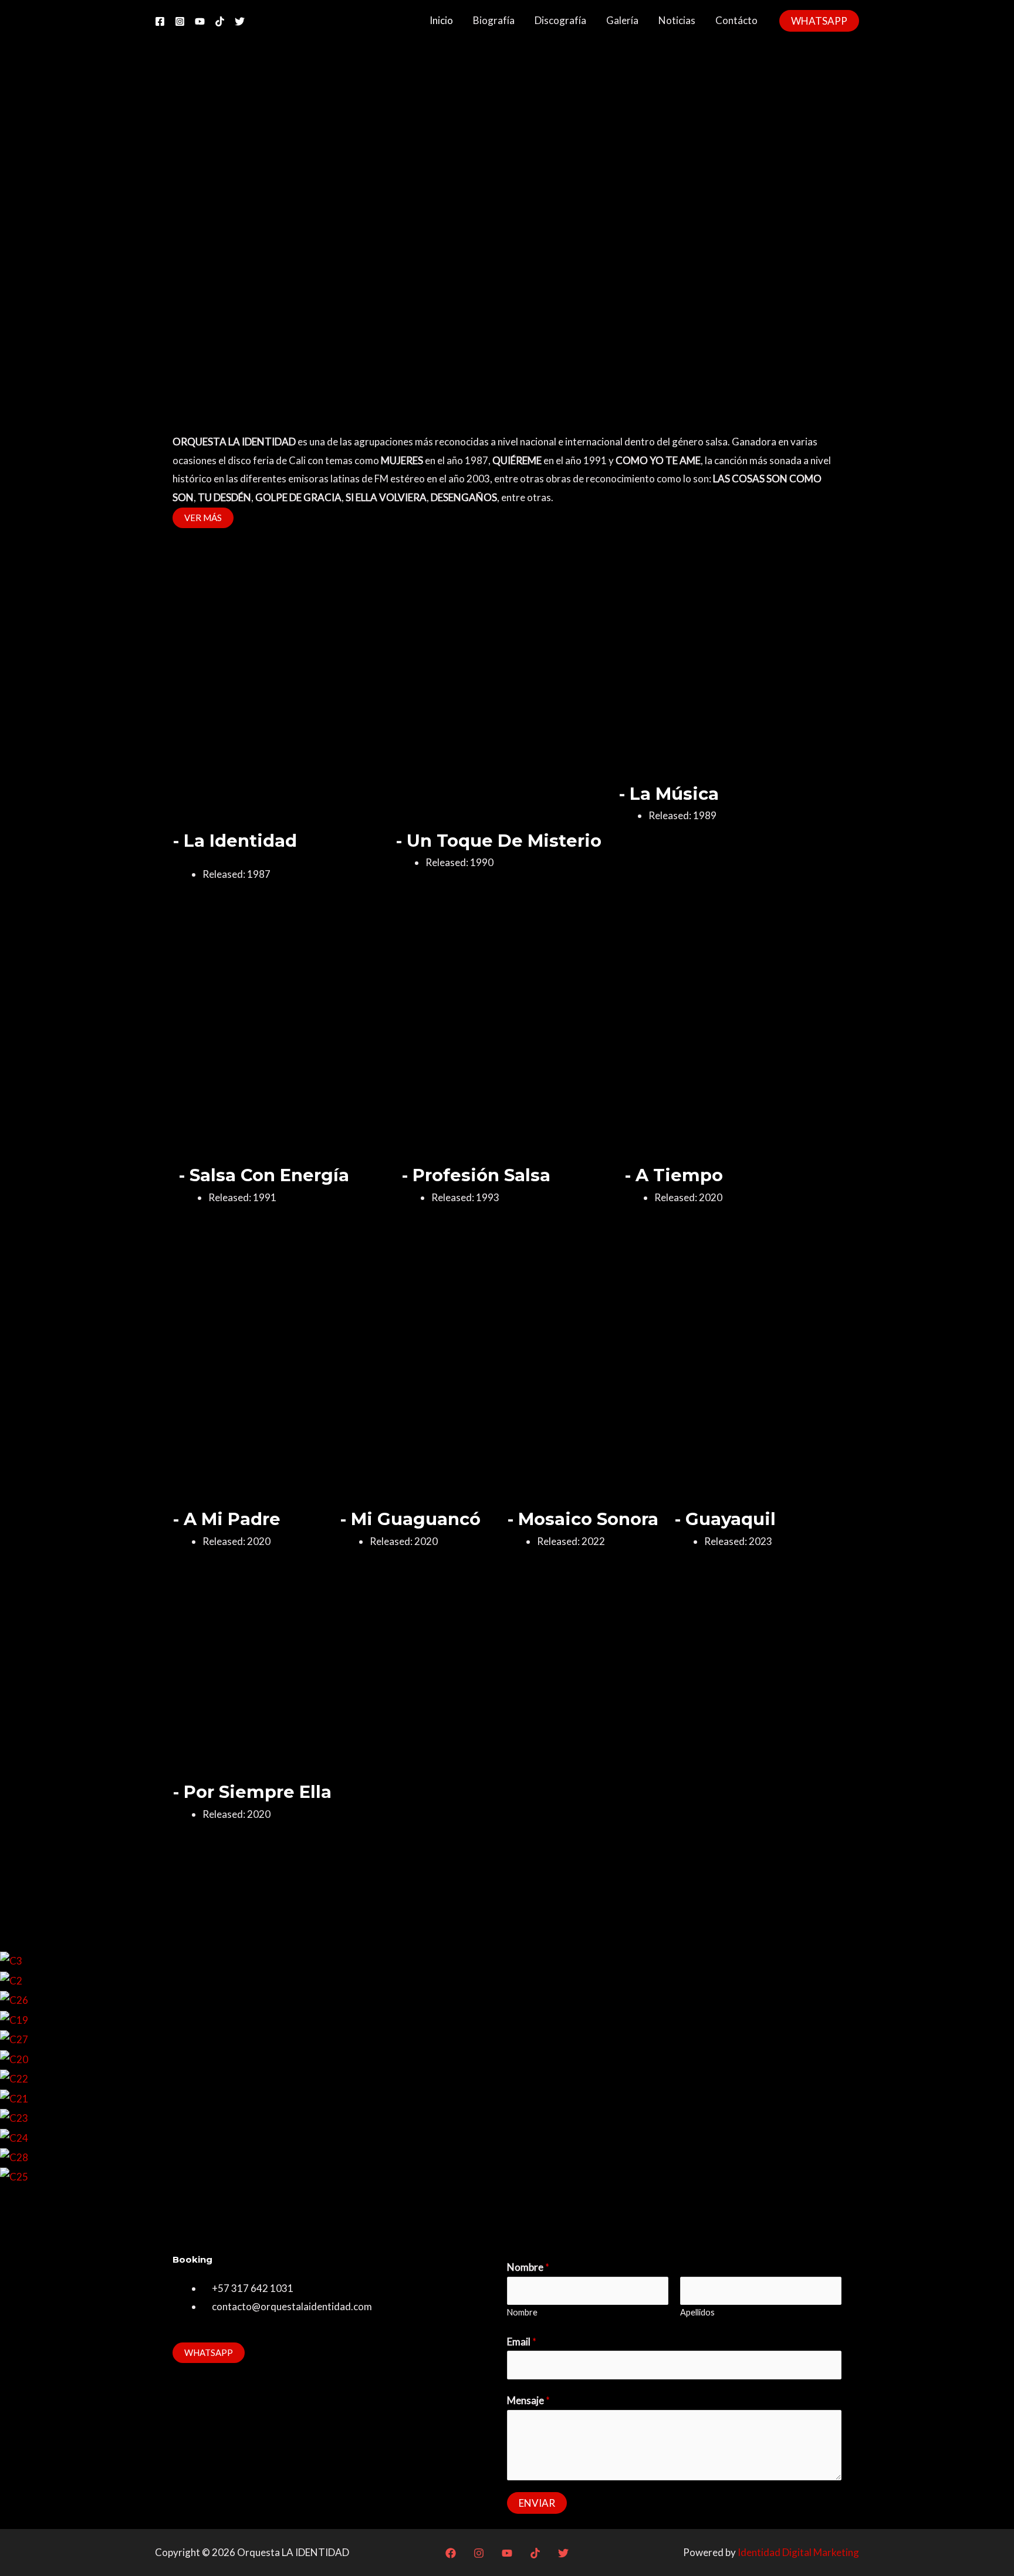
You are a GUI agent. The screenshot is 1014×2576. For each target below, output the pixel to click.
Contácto (736, 20)
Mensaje (528, 2400)
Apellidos (697, 2312)
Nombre (528, 2267)
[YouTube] (200, 21)
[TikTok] (220, 21)
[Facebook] (160, 21)
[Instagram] (180, 21)
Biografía (494, 20)
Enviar (537, 2503)
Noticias (677, 20)
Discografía (560, 20)
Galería (622, 20)
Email (522, 2342)
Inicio (441, 20)
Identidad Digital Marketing (798, 2552)
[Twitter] (240, 21)
